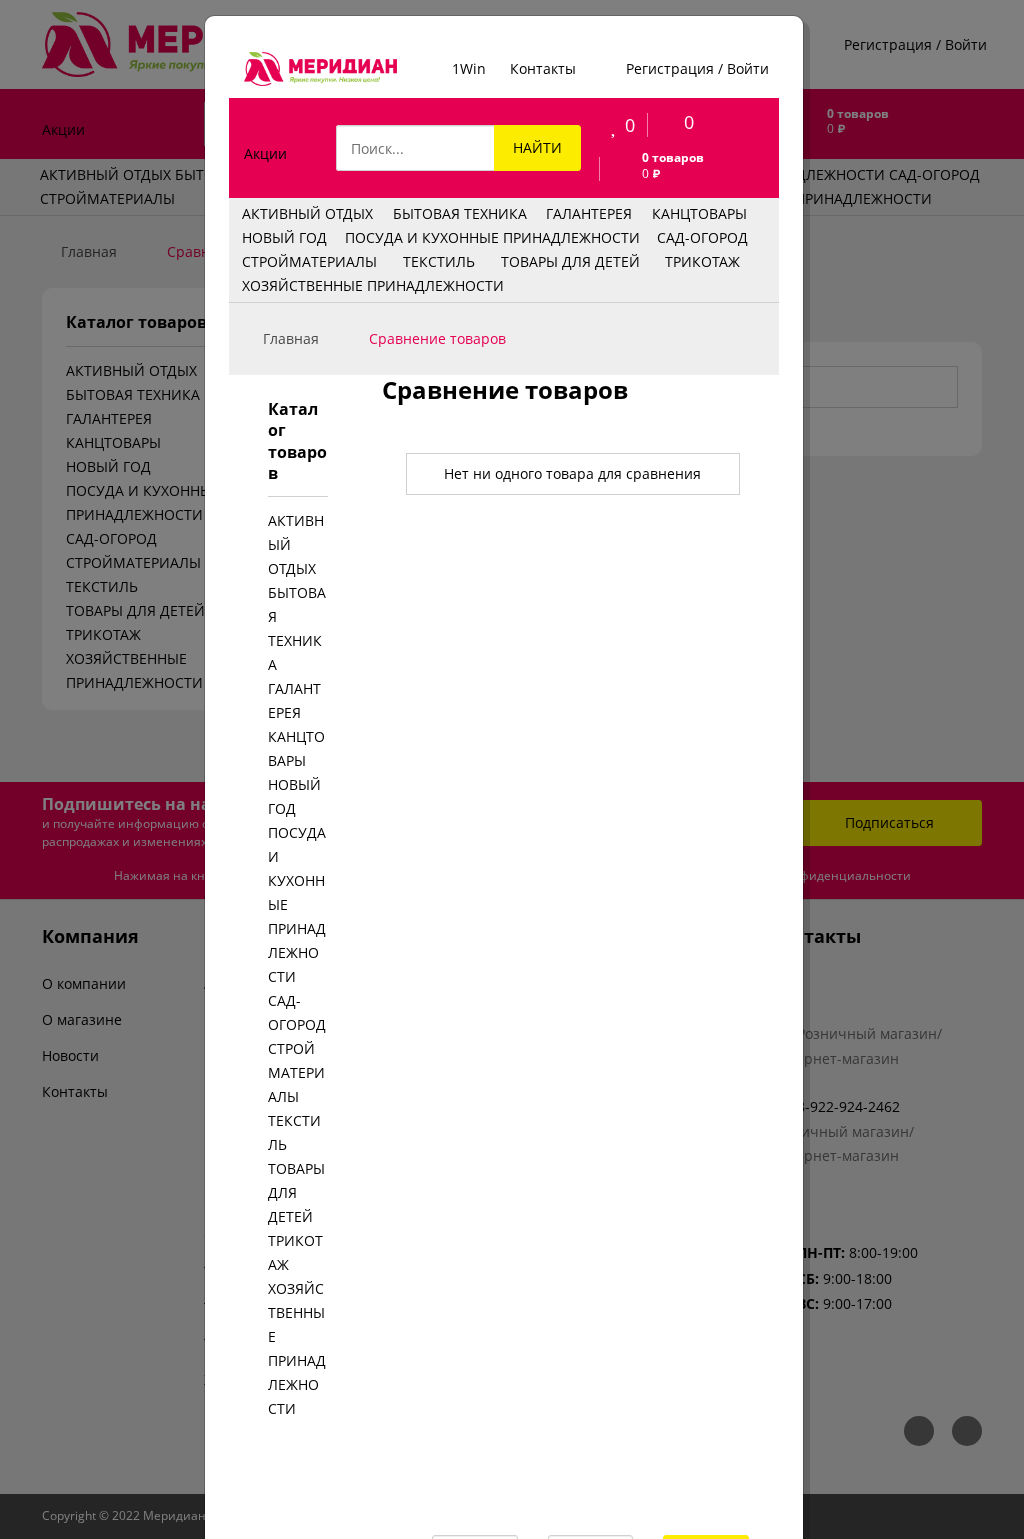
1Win (469, 68)
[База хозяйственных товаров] (320, 69)
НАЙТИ (536, 147)
